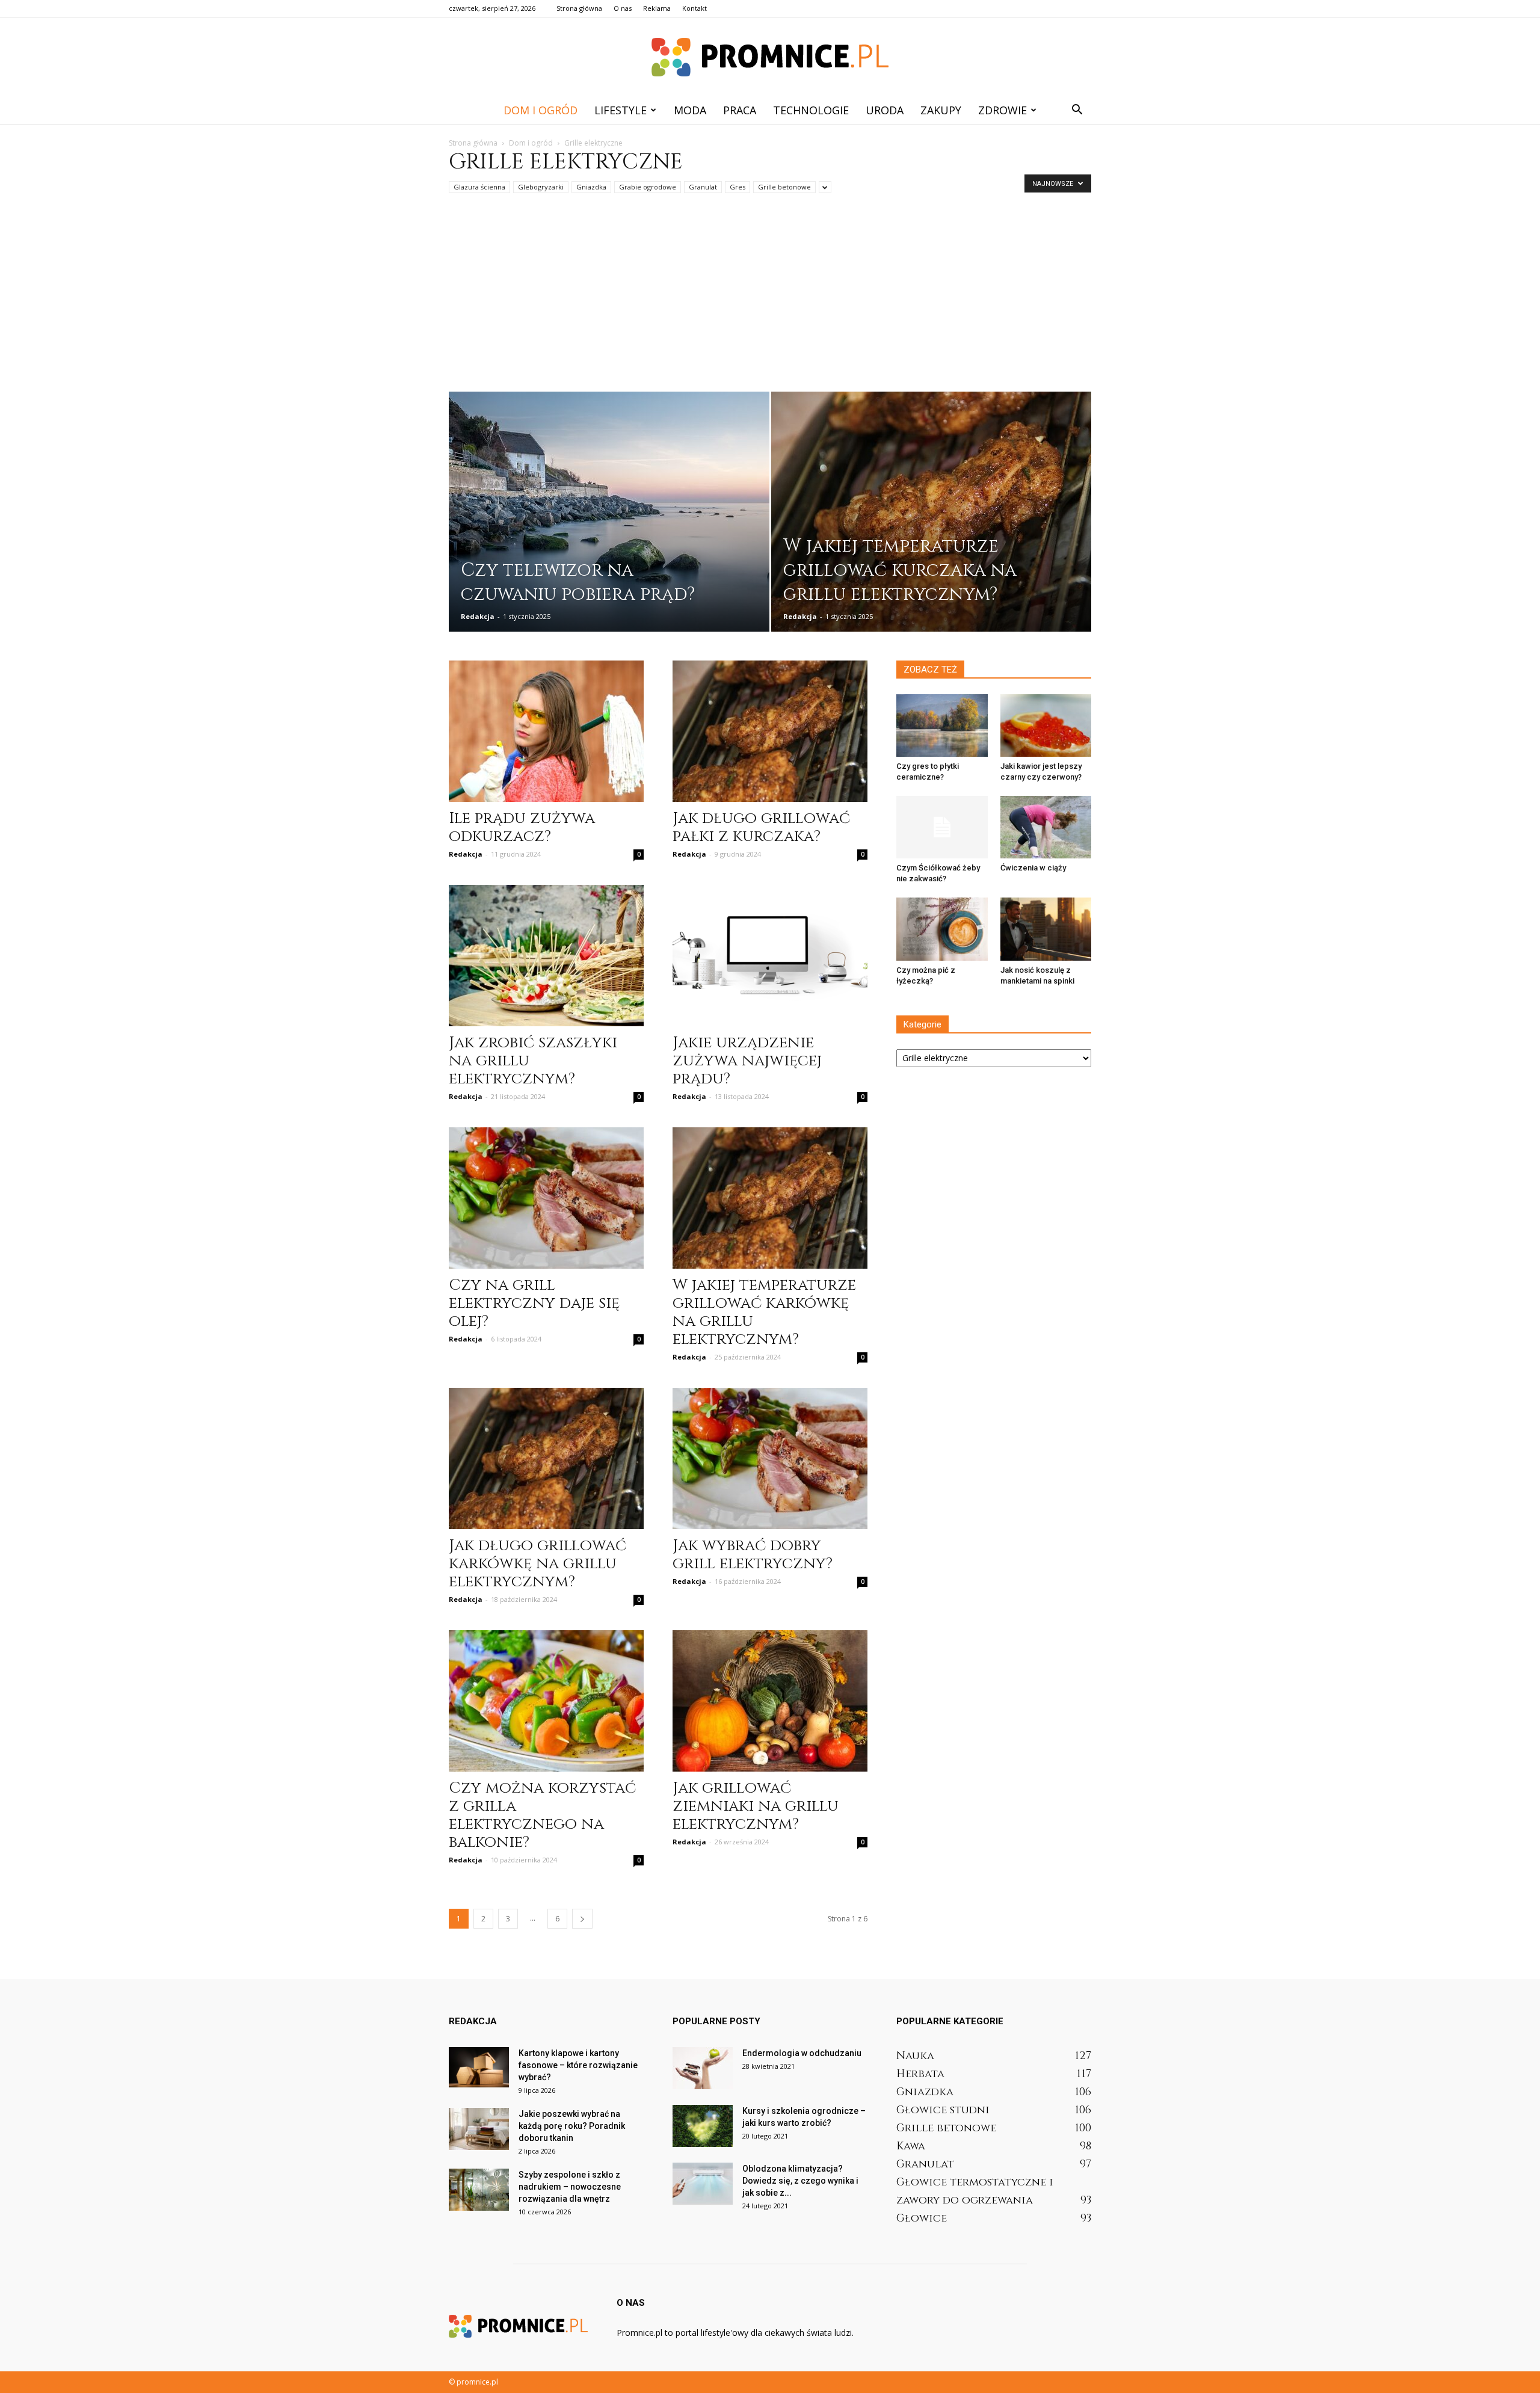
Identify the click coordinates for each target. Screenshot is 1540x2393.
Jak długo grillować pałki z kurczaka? (761, 827)
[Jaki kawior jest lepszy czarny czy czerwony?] (1046, 725)
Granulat (703, 187)
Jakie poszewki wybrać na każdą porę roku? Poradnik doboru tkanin (572, 2126)
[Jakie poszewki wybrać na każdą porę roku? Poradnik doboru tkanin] (479, 2129)
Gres (738, 187)
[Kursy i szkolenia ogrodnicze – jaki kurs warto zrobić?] (703, 2126)
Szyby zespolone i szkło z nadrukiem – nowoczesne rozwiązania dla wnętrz (570, 2187)
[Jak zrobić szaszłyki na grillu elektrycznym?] (546, 956)
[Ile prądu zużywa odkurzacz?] (546, 731)
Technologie (811, 110)
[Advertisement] (770, 301)
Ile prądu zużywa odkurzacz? (522, 827)
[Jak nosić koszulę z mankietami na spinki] (1046, 929)
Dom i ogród (541, 110)
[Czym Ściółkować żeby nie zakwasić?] (942, 827)
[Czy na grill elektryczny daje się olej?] (546, 1198)
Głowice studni (943, 2110)
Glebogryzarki (541, 187)
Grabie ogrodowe (648, 187)
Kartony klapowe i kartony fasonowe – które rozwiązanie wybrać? (578, 2065)
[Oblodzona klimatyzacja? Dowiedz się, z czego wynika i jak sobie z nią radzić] (703, 2184)
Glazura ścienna (479, 187)
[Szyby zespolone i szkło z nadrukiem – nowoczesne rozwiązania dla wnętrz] (479, 2190)
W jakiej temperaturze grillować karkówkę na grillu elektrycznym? (764, 1312)
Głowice (922, 2218)
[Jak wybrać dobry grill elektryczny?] (770, 1458)
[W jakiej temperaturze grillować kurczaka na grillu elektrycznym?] (932, 520)
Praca (740, 110)
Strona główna (579, 8)
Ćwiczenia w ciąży (1033, 868)
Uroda (885, 110)
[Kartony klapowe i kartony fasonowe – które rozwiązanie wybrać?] (479, 2067)
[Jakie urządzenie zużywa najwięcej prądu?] (770, 956)
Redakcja (478, 616)
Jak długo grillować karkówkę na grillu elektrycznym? (537, 1564)
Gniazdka (591, 187)
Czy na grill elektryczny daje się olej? (534, 1303)
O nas (623, 8)
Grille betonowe (784, 187)
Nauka (915, 2056)
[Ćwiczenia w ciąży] (1046, 827)
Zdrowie (1003, 110)
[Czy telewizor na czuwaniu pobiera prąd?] (609, 520)
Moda (690, 110)
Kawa (911, 2146)
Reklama (657, 8)
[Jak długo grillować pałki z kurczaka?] (770, 731)
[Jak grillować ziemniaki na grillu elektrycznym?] (770, 1701)
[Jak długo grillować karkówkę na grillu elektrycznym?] (546, 1458)
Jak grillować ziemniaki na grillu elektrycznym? (756, 1806)
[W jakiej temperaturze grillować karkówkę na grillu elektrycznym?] (770, 1198)
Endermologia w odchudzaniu (802, 2053)
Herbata (920, 2074)
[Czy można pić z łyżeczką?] (942, 929)
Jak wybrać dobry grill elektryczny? (753, 1555)
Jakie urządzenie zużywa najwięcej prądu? (747, 1061)
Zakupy (941, 110)
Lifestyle (621, 110)
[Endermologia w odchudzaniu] (703, 2068)
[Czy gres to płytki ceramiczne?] (942, 725)
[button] (1077, 110)
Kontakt (695, 8)
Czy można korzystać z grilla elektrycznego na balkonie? (542, 1815)
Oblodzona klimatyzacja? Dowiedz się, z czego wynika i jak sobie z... (800, 2181)
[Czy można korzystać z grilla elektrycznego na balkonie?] (546, 1701)
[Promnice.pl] (770, 57)
